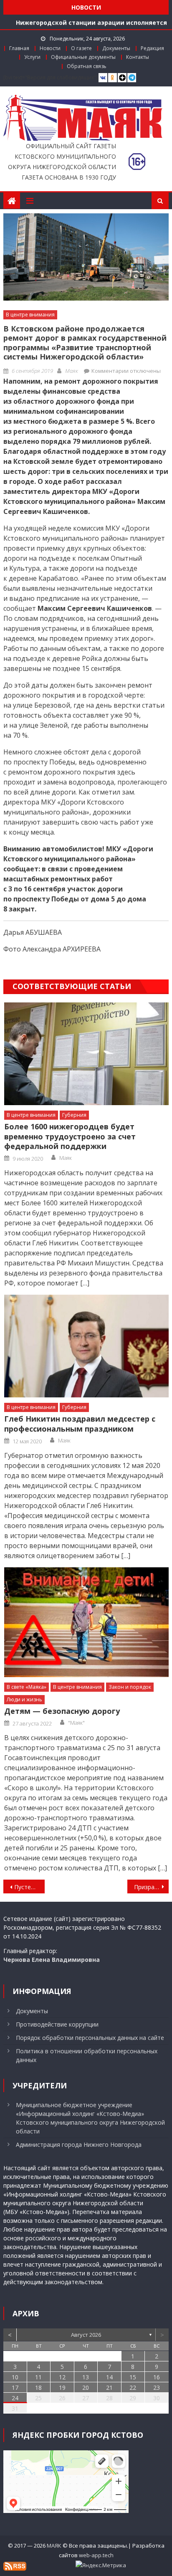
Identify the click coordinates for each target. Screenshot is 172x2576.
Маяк (72, 371)
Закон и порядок (130, 1687)
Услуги (32, 57)
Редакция (152, 48)
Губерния (74, 1115)
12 (62, 2377)
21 (109, 2387)
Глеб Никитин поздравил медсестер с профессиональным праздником (80, 1424)
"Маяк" (76, 1723)
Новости (50, 48)
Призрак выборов (151, 1887)
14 (109, 2377)
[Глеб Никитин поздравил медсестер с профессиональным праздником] (86, 1346)
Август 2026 (86, 2335)
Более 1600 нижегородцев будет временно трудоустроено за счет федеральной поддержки (70, 1136)
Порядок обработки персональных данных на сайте (90, 2038)
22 (133, 2387)
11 (38, 2377)
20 (86, 2387)
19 (62, 2387)
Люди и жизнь (24, 1699)
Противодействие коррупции (57, 2024)
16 (157, 2377)
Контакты (138, 57)
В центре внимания (30, 315)
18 (38, 2387)
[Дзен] (122, 78)
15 (133, 2377)
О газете (81, 48)
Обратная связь (87, 66)
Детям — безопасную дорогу (62, 1711)
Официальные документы (83, 57)
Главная (19, 48)
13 (86, 2377)
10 (15, 2377)
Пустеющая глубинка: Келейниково (29, 1887)
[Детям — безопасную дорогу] (86, 1622)
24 (15, 2398)
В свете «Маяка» (27, 1687)
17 (15, 2387)
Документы (116, 48)
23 (157, 2387)
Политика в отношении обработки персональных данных (87, 2055)
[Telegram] (132, 78)
